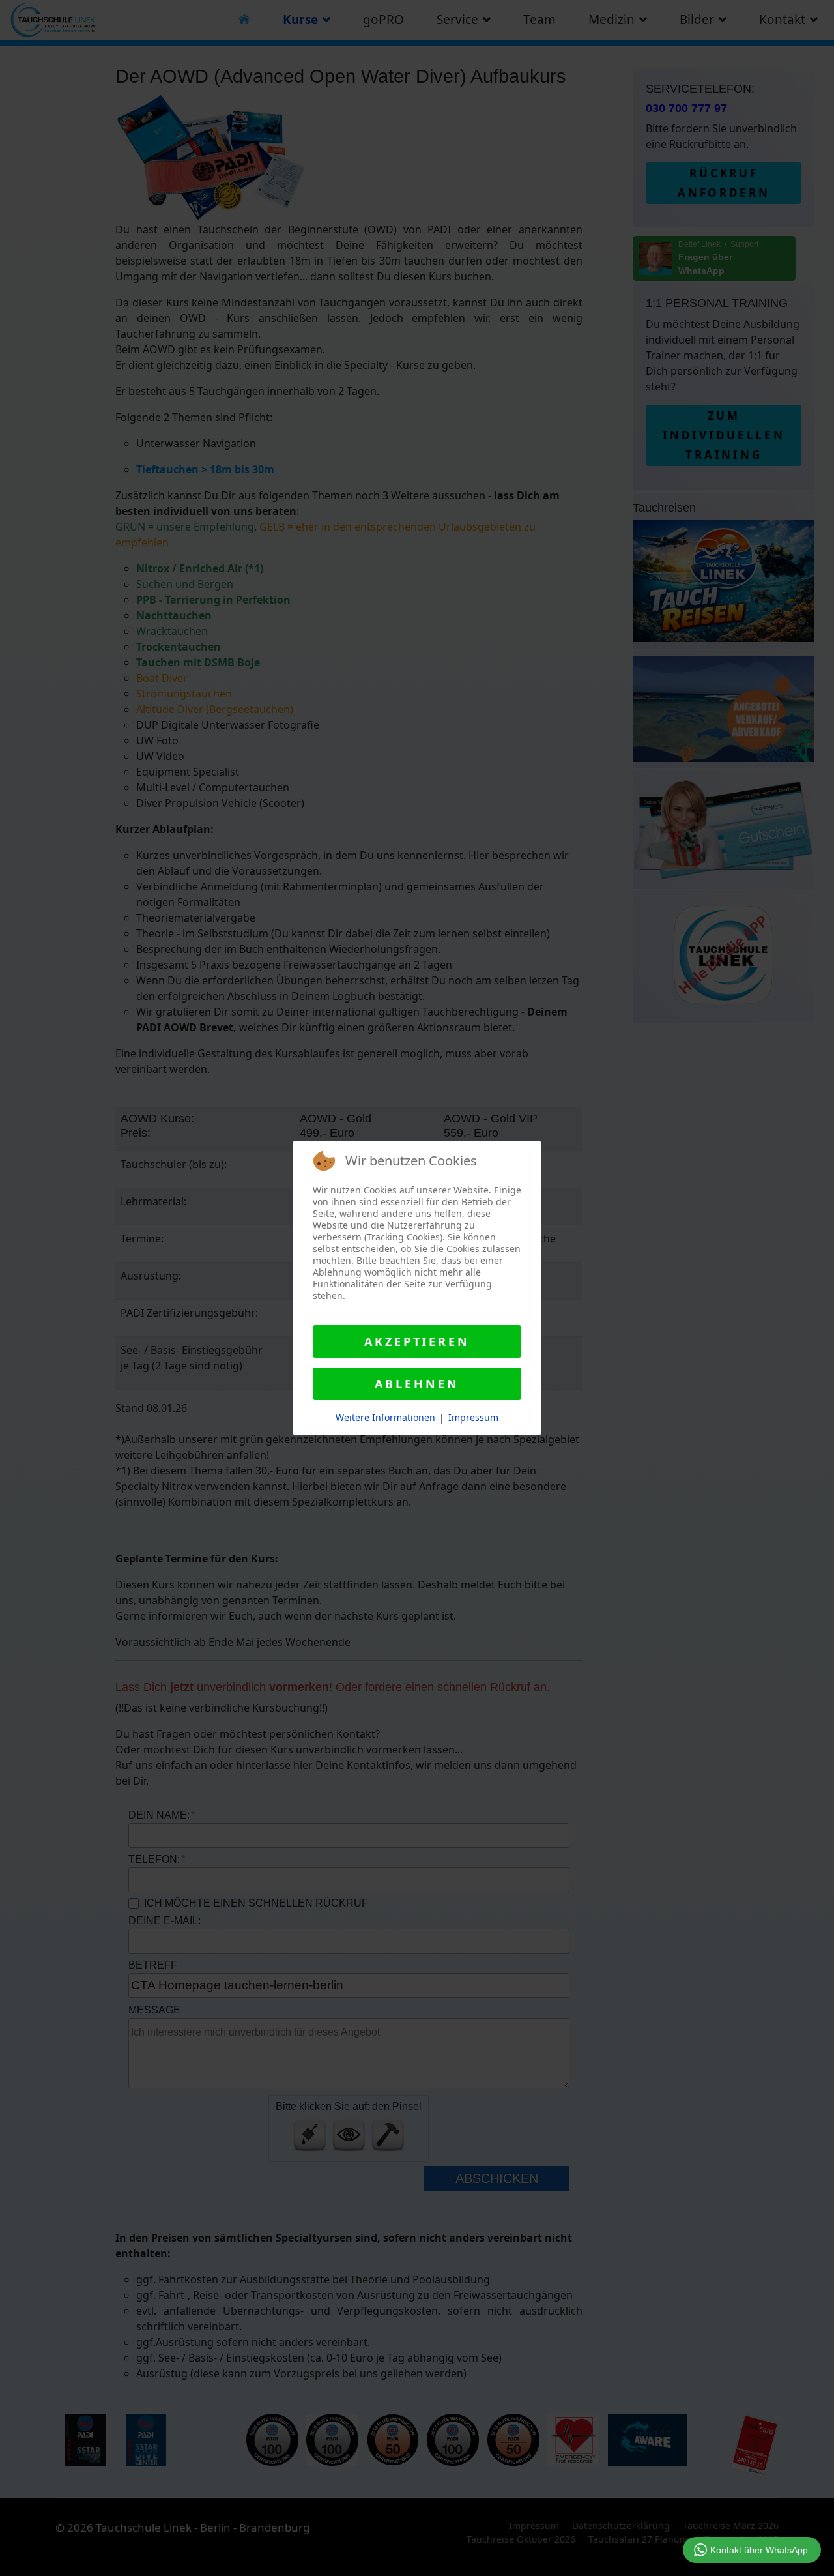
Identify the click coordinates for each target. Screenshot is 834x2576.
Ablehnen (417, 1384)
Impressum (473, 1417)
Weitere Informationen (385, 1417)
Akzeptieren (417, 1341)
